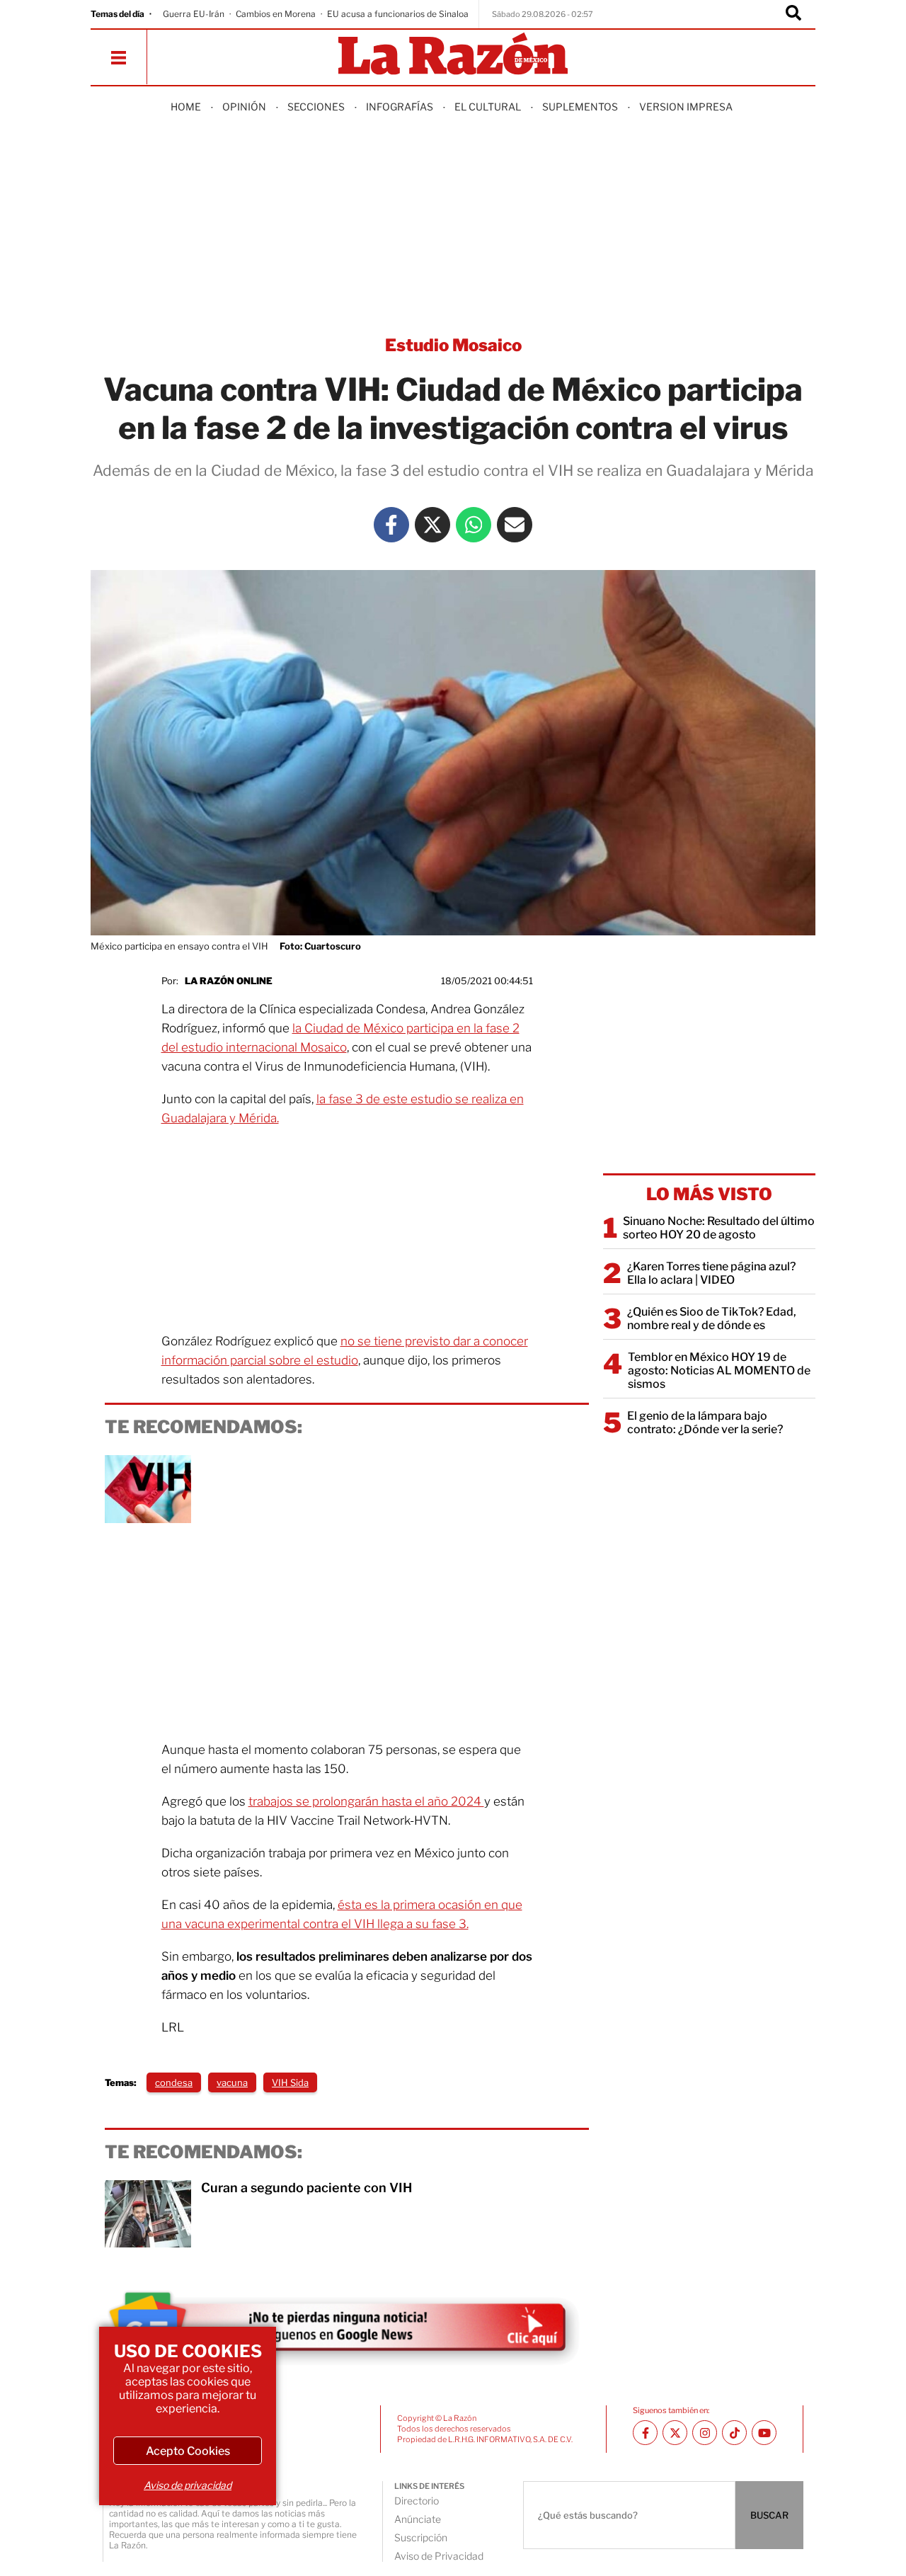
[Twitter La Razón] (432, 525)
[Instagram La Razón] (705, 2433)
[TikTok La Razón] (734, 2433)
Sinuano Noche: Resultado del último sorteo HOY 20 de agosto (719, 1228)
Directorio (417, 2501)
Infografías (400, 107)
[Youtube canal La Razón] (764, 2433)
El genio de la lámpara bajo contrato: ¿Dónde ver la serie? (705, 1423)
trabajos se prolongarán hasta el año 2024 (366, 1801)
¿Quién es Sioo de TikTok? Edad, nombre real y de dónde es (712, 1318)
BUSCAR (769, 2515)
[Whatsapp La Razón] (474, 525)
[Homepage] (453, 55)
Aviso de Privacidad (439, 2556)
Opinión (244, 107)
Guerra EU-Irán (194, 14)
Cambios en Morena (276, 14)
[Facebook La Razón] (391, 525)
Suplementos (580, 107)
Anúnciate (418, 2519)
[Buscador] (793, 14)
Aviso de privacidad (188, 2485)
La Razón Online (229, 981)
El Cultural (488, 107)
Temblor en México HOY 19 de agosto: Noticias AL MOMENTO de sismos (719, 1370)
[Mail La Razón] (515, 525)
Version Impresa (686, 107)
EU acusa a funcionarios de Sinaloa (398, 14)
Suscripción (421, 2537)
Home (186, 107)
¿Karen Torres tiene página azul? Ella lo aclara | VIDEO (711, 1273)
